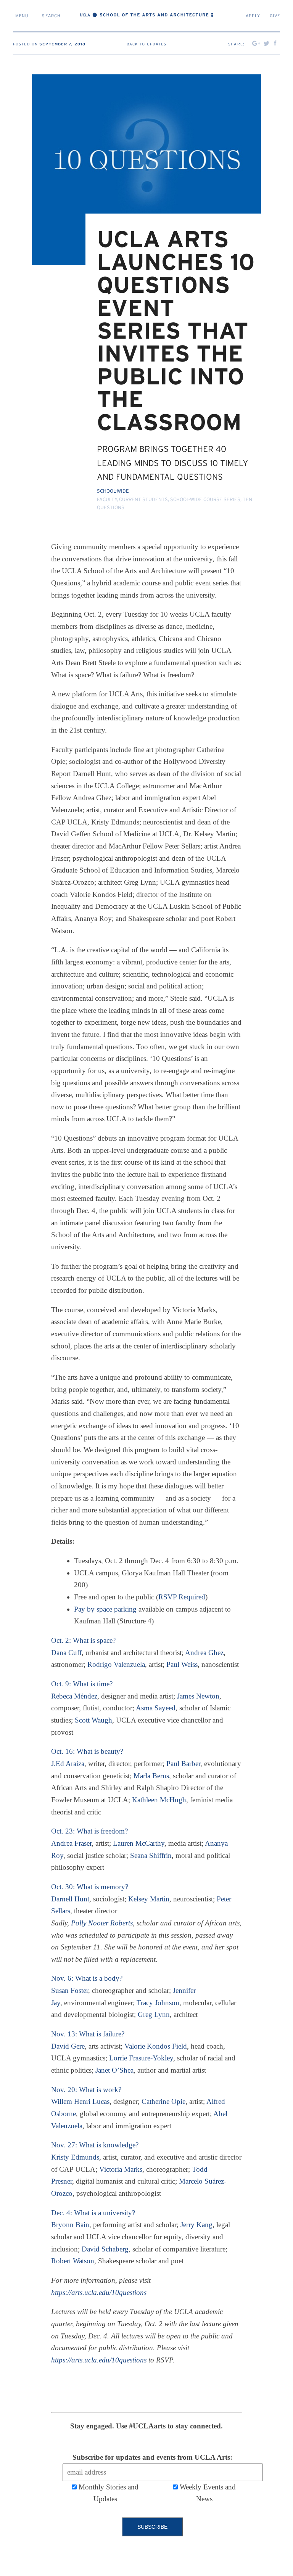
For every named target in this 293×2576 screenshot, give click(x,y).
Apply (254, 16)
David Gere (68, 2046)
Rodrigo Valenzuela (116, 1664)
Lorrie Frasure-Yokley (141, 2058)
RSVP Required (182, 1597)
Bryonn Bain (70, 2225)
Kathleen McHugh (159, 1800)
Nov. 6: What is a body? (87, 1978)
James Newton (198, 1696)
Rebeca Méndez (74, 1696)
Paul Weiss (182, 1664)
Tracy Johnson (158, 2003)
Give (275, 16)
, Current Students (142, 500)
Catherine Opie (163, 2101)
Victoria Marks (121, 2169)
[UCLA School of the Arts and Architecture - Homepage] (146, 17)
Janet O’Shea (114, 2070)
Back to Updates (147, 44)
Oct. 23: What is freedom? (89, 1831)
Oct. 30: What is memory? (90, 1887)
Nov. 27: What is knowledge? (95, 2145)
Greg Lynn (154, 2014)
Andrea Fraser (71, 1843)
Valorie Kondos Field (156, 2046)
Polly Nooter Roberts (102, 1923)
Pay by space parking (105, 1609)
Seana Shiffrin (151, 1855)
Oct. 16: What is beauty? (87, 1751)
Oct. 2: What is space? (83, 1640)
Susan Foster (70, 1990)
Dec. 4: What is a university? (93, 2213)
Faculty (107, 500)
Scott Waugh (93, 1720)
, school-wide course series (204, 500)
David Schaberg (105, 2249)
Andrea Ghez (204, 1653)
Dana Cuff (66, 1653)
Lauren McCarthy (139, 1843)
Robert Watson (73, 2261)
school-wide (113, 491)
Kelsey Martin (149, 1899)
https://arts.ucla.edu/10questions (99, 2292)
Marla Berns (151, 1776)
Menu (22, 16)
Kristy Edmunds (75, 2157)
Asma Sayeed (156, 1708)
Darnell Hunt (70, 1899)
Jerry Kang (196, 2225)
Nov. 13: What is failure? (88, 2034)
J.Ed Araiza (68, 1764)
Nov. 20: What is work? (86, 2090)
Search (51, 16)
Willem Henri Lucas (80, 2101)
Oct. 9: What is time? (82, 1684)
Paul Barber (183, 1764)
